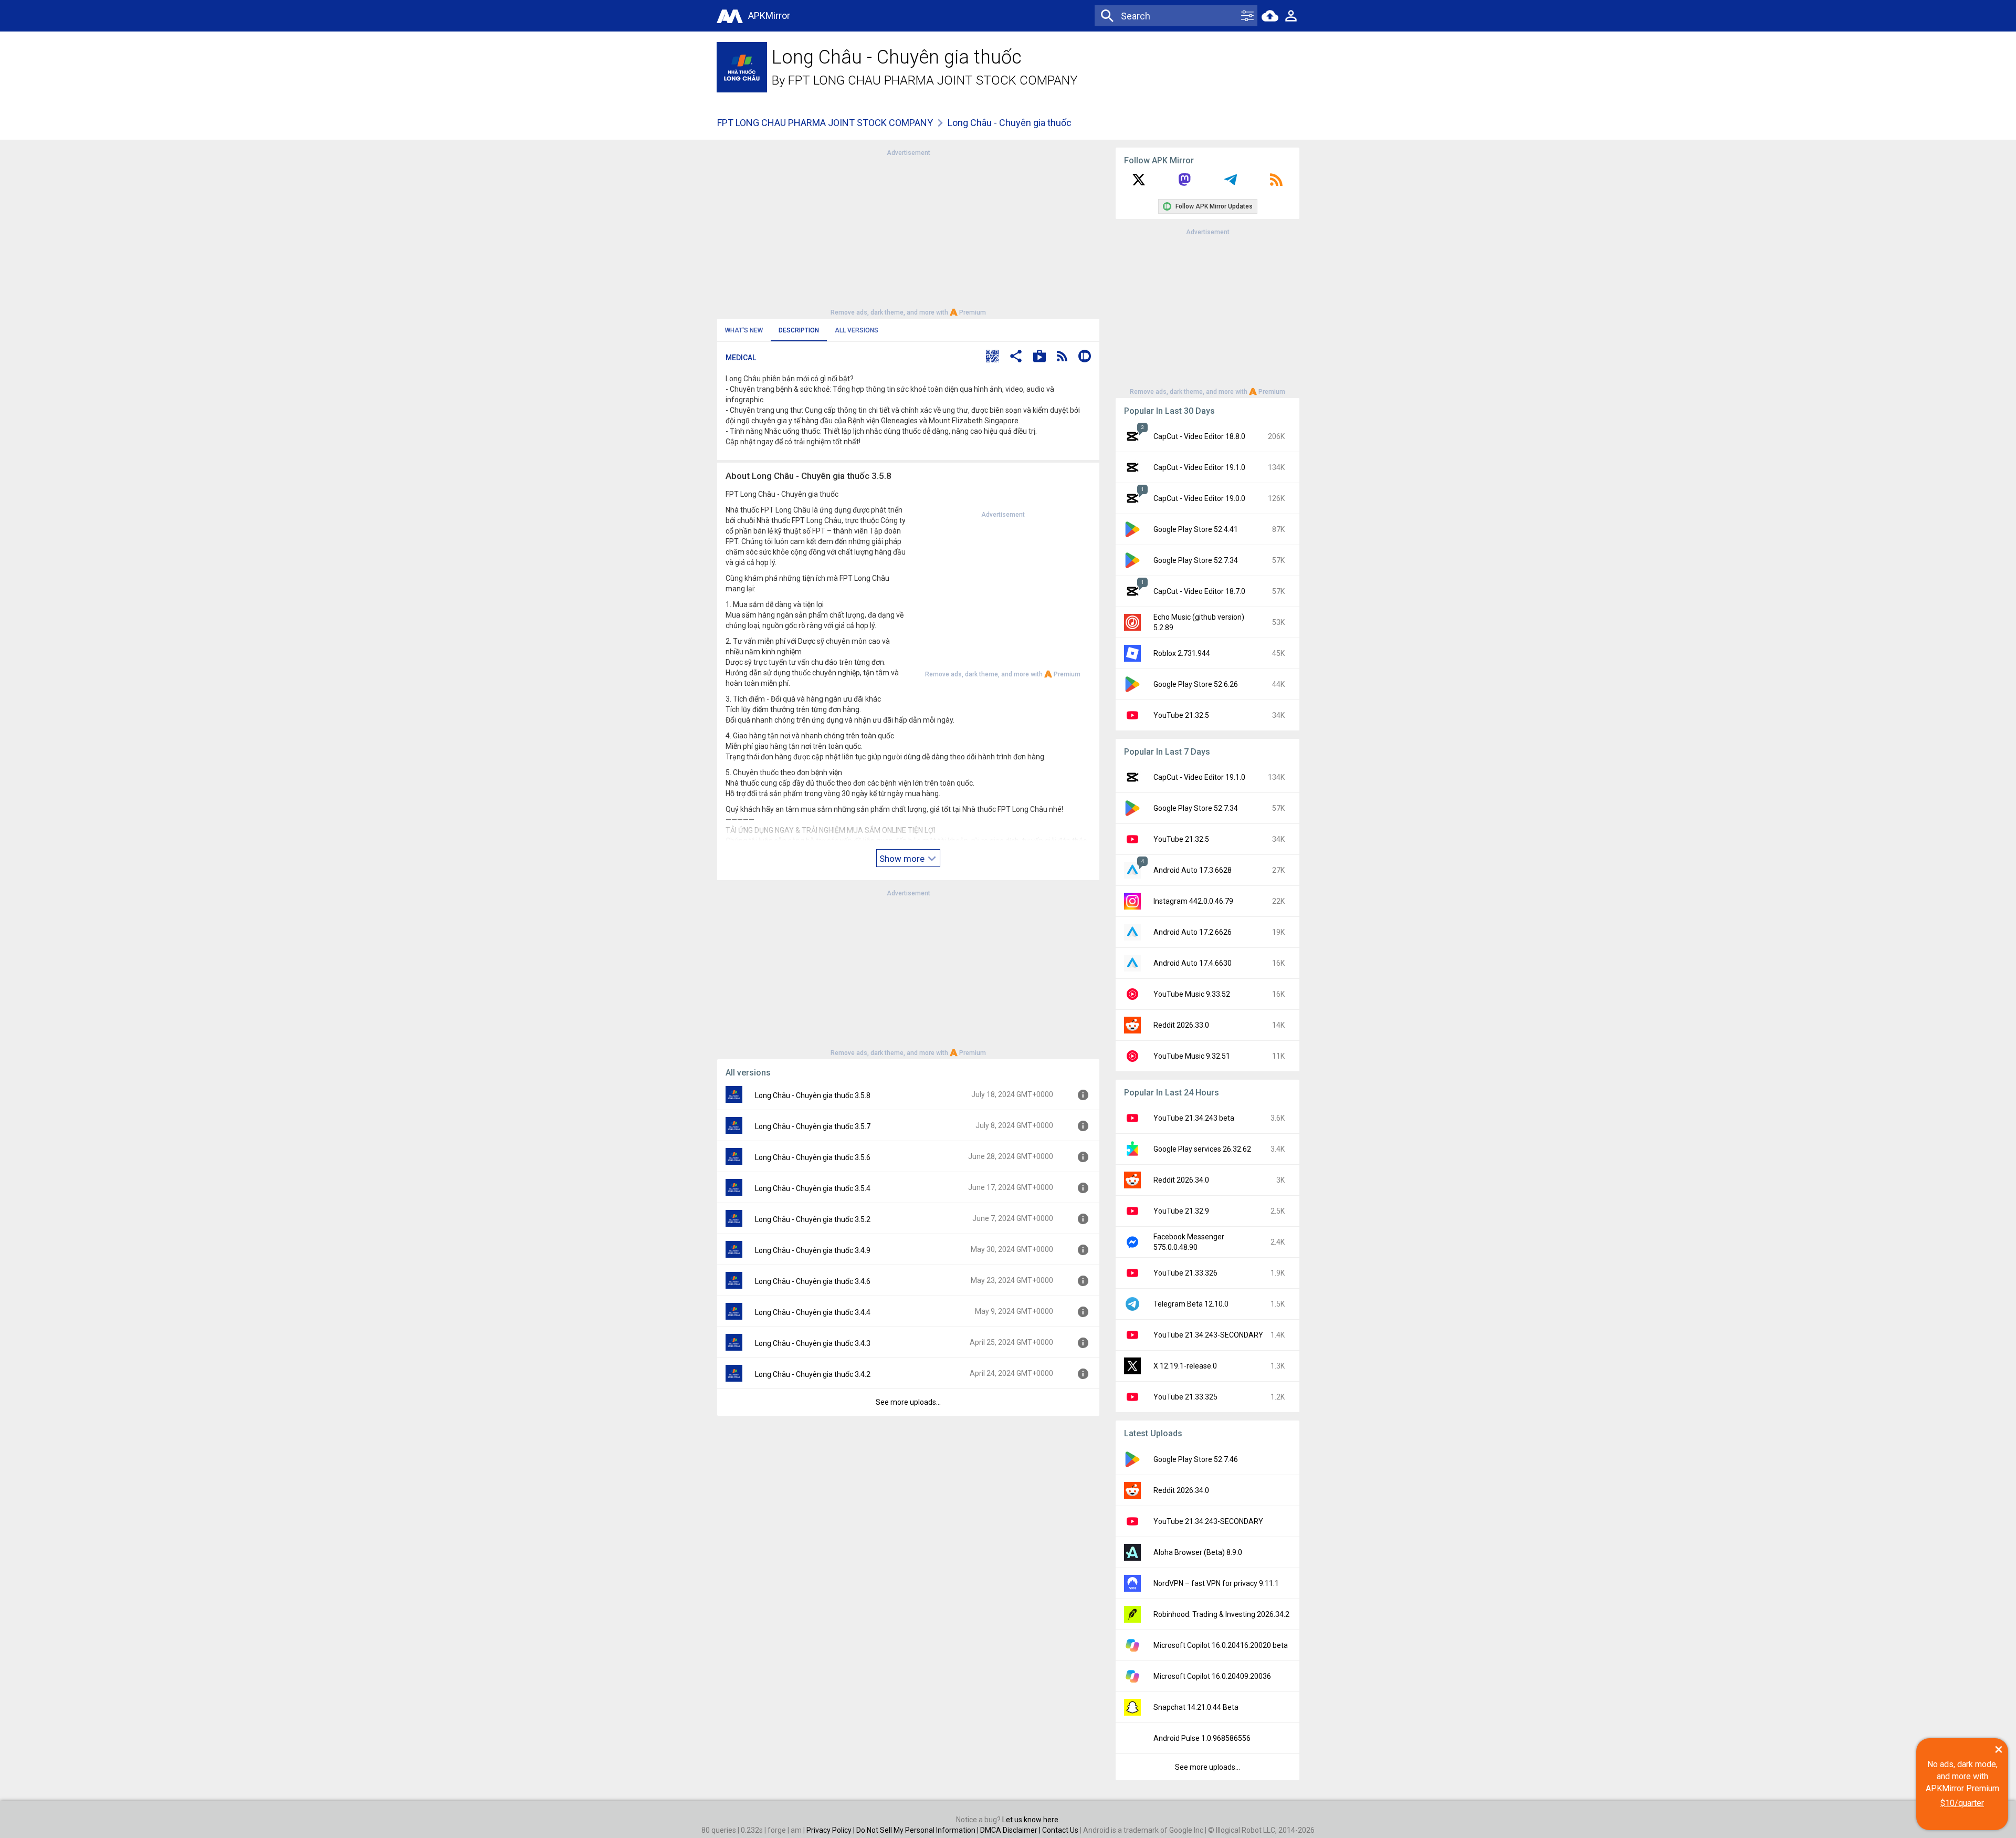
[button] (992, 357)
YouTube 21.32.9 (1181, 1211)
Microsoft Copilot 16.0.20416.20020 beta (1221, 1645)
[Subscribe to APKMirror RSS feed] (1276, 183)
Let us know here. (1031, 1820)
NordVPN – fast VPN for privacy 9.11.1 (1216, 1583)
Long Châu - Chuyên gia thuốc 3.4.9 (813, 1250)
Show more (903, 859)
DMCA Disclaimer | (1011, 1830)
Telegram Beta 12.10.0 (1191, 1304)
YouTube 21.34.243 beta (1194, 1118)
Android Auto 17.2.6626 (1193, 932)
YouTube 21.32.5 (1181, 715)
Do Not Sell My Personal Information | (918, 1830)
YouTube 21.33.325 (1185, 1397)
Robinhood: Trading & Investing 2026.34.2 (1221, 1614)
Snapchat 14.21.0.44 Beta (1196, 1707)
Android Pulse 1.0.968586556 (1202, 1738)
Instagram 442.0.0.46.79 (1193, 901)
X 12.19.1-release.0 (1185, 1366)
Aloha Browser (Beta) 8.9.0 (1198, 1552)
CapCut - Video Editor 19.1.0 (1199, 467)
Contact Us (1060, 1830)
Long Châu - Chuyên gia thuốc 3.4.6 (813, 1281)
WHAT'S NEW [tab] (744, 330)
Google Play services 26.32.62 (1202, 1149)
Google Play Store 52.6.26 (1196, 684)
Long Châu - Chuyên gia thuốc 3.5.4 (813, 1188)
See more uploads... (908, 1402)
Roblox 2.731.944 (1182, 653)
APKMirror (769, 15)
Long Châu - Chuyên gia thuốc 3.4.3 (813, 1343)
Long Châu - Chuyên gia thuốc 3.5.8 (813, 1095)
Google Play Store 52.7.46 (1196, 1459)
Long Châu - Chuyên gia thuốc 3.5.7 (813, 1126)
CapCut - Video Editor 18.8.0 (1199, 436)
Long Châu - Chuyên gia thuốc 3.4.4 (813, 1312)
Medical (741, 358)
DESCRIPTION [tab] (799, 330)
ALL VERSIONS (857, 330)
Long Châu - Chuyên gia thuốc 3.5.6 (813, 1157)
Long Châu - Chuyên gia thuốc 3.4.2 (813, 1374)
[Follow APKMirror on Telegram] (1231, 183)
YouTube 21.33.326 (1185, 1273)
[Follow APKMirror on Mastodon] (1184, 183)
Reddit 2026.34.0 (1181, 1180)
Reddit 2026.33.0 (1181, 1025)
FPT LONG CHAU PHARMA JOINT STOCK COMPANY (933, 80)
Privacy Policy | (831, 1830)
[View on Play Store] (1039, 357)
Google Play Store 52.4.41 (1196, 529)
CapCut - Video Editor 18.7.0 (1199, 591)
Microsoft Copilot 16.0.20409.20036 (1212, 1676)
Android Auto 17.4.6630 (1193, 963)
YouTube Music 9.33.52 (1192, 994)
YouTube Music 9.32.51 (1192, 1056)
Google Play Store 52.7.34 (1196, 560)
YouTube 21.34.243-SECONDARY (1208, 1335)
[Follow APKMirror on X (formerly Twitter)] (1139, 183)
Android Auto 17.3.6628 (1193, 870)
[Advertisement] (908, 232)
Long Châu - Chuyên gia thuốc (1010, 123)
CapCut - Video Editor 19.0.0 (1199, 498)
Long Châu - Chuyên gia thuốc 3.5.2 (813, 1219)
